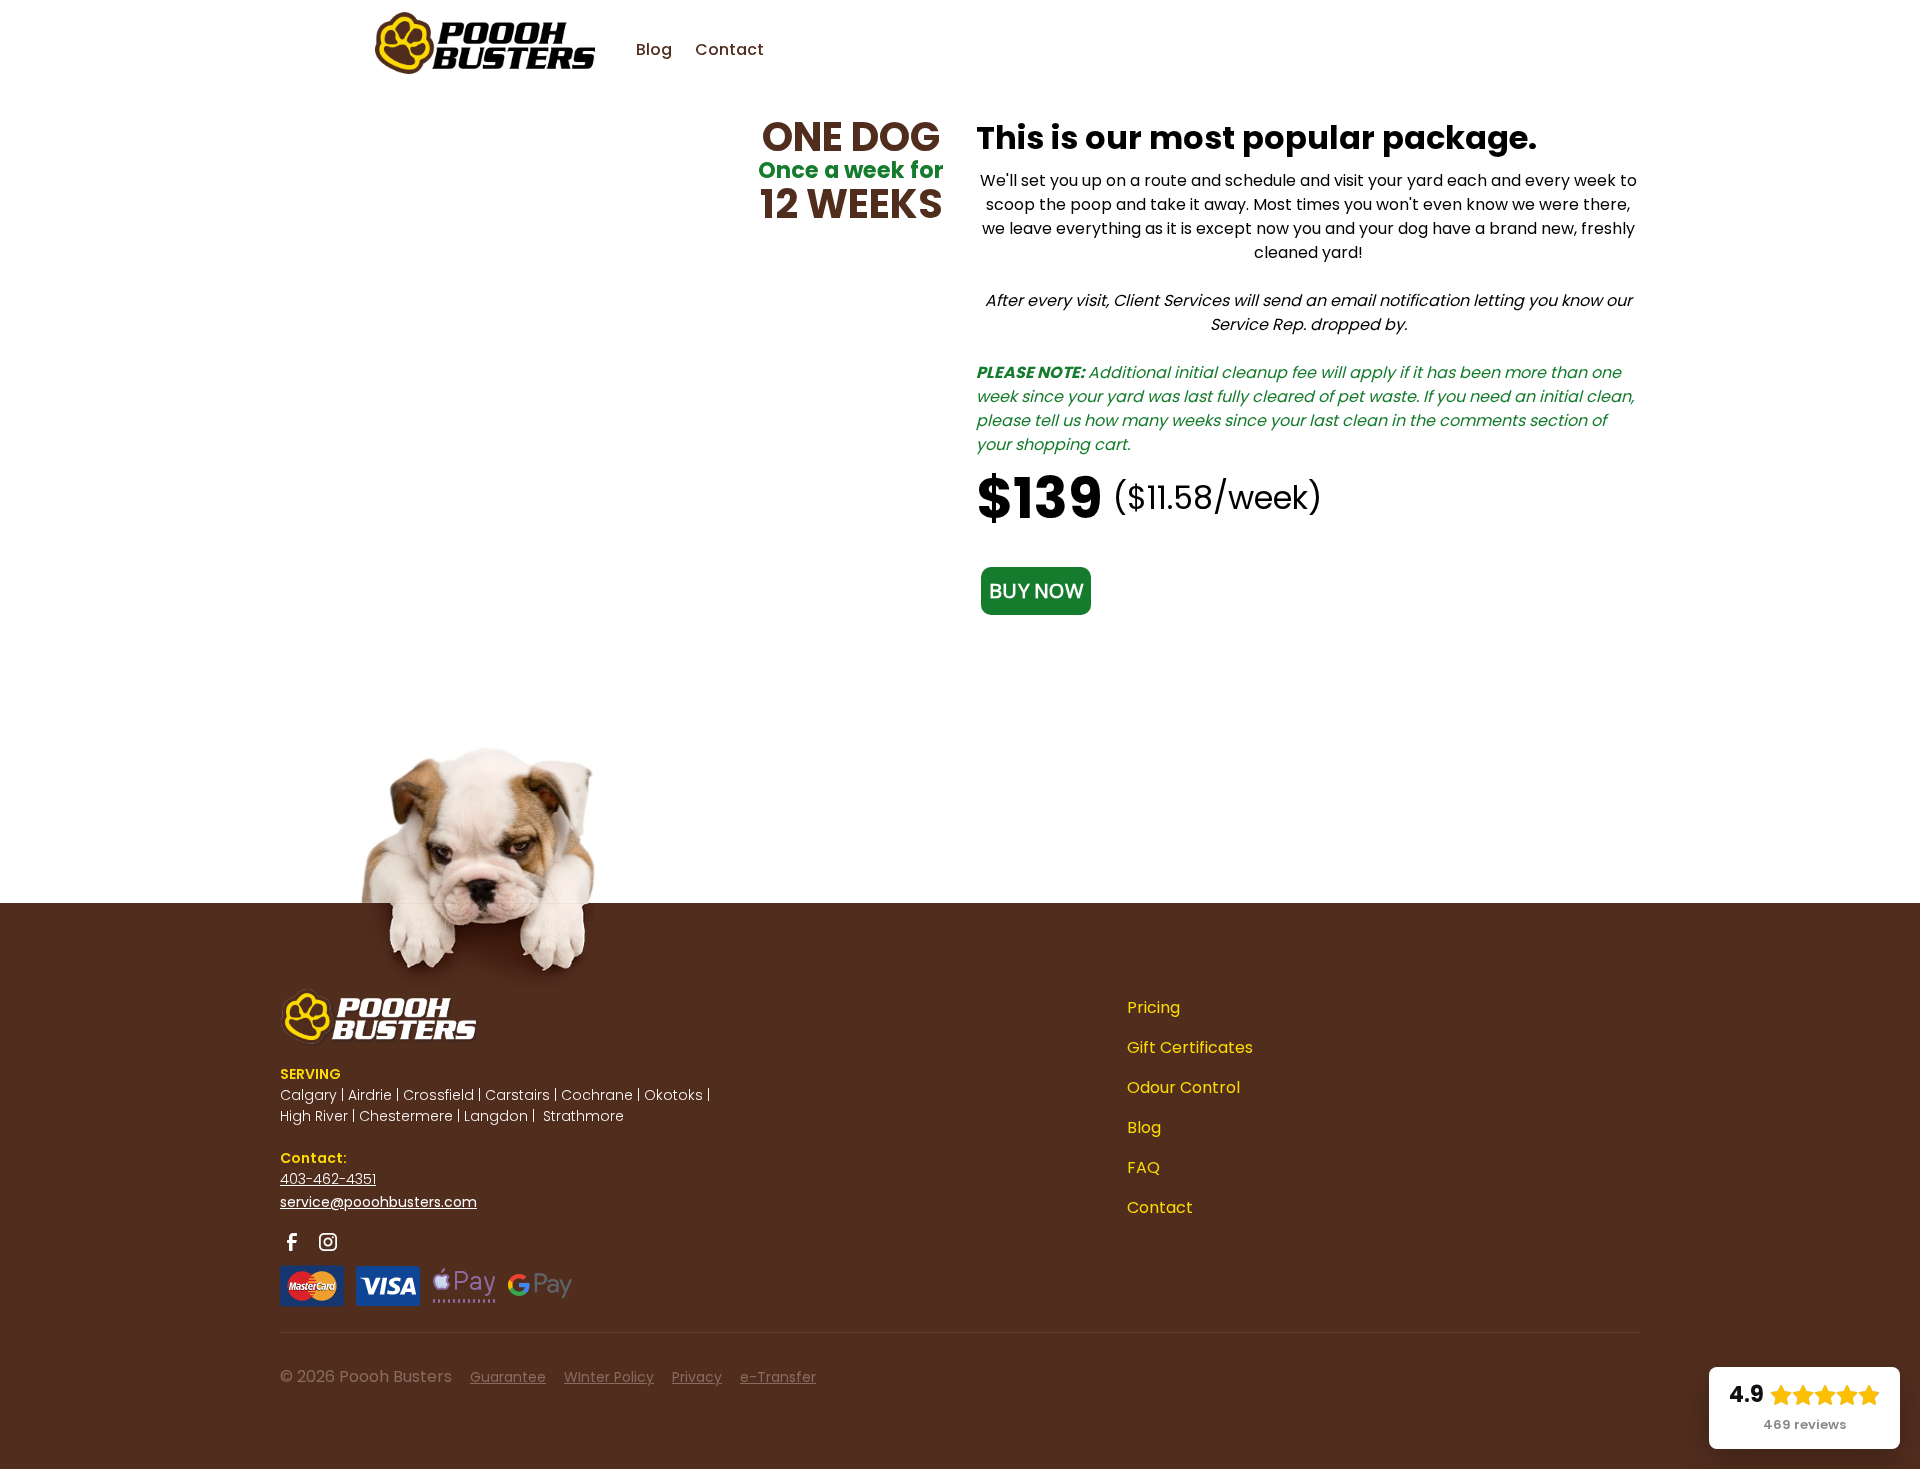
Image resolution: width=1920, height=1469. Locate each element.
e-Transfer (778, 1377)
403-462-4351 (328, 1179)
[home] (445, 29)
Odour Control (1183, 1087)
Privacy (697, 1377)
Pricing (1153, 1007)
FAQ (1143, 1167)
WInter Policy (609, 1377)
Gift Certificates (1190, 1047)
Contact (729, 49)
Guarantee (508, 1377)
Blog (654, 49)
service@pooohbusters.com (378, 1202)
